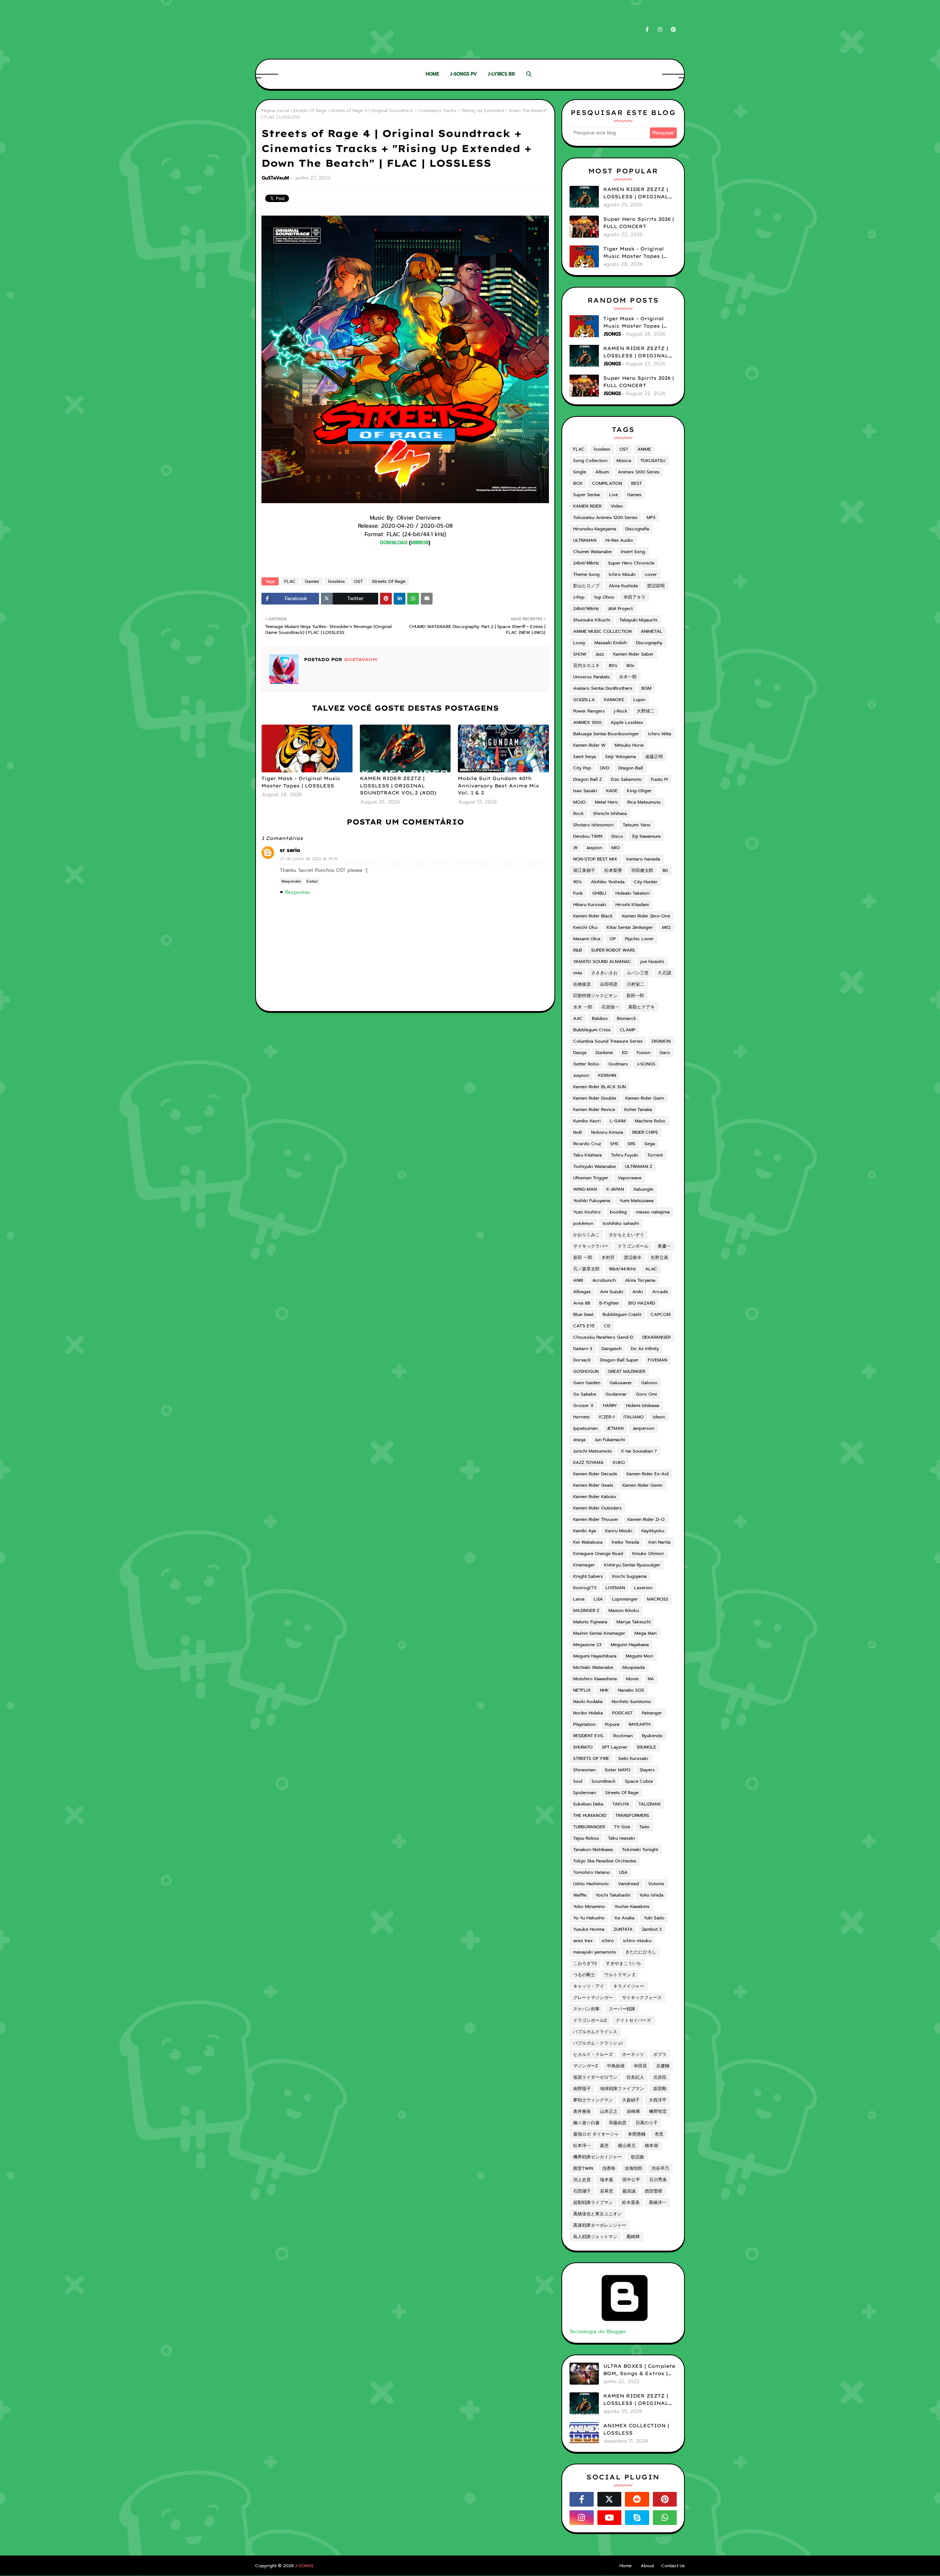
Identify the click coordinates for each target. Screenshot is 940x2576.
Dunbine (604, 1053)
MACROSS (658, 1599)
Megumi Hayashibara (595, 1656)
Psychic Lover (639, 939)
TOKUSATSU (653, 461)
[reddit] (637, 2499)
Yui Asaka (624, 1918)
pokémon (583, 1223)
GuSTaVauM (275, 178)
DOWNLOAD (394, 543)
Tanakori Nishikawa (593, 1850)
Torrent (655, 1155)
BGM (646, 688)
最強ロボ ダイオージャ (596, 2134)
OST (358, 581)
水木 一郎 (583, 1007)
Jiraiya (579, 1440)
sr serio (290, 850)
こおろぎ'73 (585, 1963)
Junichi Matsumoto (593, 1451)
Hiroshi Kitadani (632, 905)
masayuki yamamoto (595, 1952)
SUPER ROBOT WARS (613, 950)
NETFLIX (582, 1690)
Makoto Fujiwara (590, 1622)
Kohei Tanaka (638, 1110)
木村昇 (608, 1258)
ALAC (651, 1269)
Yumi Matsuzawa (637, 1201)
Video (617, 506)
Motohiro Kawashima (595, 1679)
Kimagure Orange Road (598, 1554)
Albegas (582, 1292)
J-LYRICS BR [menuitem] (501, 74)
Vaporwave (630, 1178)
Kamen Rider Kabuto (595, 1497)
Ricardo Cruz (587, 1144)
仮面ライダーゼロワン (595, 2077)
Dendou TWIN (588, 836)
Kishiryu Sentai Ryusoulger (632, 1565)
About (647, 2566)
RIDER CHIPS (645, 1132)
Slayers (647, 1770)
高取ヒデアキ (641, 1007)
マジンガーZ (585, 2066)
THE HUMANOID (590, 1815)
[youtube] (610, 2518)
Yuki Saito (654, 1918)
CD (607, 1326)
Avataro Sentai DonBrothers (603, 688)
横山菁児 (627, 2146)
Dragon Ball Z (587, 779)
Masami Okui (587, 939)
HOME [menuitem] (432, 74)
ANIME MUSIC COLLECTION (602, 631)
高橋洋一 (658, 2202)
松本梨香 (613, 870)
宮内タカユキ (586, 665)
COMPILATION (607, 483)
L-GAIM (618, 1121)
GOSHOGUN (586, 1371)
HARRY (610, 1406)
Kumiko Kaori (587, 1121)
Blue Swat (583, 1314)
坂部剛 (660, 2089)
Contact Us (673, 2566)
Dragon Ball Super (619, 1360)
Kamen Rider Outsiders (597, 1508)
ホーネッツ (633, 2054)
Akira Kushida (623, 586)
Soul (578, 1781)
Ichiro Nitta (660, 734)
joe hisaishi (652, 962)
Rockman (623, 1736)
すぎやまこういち (623, 1963)
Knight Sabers (588, 1576)
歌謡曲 (637, 2157)
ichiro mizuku (637, 1941)
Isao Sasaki (585, 791)
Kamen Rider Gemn (642, 1485)
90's (577, 882)
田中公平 (631, 2180)
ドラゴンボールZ (590, 2020)
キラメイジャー (629, 1986)
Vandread (628, 1884)
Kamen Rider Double (595, 1098)
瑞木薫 (607, 2180)
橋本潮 (651, 2146)
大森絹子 (631, 2100)
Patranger (652, 1713)
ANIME (644, 449)
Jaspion (594, 848)
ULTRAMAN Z (639, 1166)
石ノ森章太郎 (586, 1269)
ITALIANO (634, 1417)
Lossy (579, 643)
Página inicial (275, 111)
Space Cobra (639, 1781)
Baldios (600, 1018)
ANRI (578, 1280)
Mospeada (634, 1667)
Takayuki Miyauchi (638, 620)
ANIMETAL (652, 631)
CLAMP (628, 1030)
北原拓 (660, 2077)
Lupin (639, 700)
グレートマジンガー (593, 1998)
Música (624, 461)
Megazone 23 (587, 1645)
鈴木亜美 (631, 2202)
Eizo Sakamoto (626, 779)
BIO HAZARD (642, 1303)
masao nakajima (653, 1212)
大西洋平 (658, 2100)
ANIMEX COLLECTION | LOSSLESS (636, 2429)
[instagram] (660, 30)
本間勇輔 (637, 2134)
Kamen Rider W (589, 745)
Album (602, 472)
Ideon (659, 1417)
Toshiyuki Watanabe (594, 1166)
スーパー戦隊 (622, 2009)
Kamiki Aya (585, 1531)
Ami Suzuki (612, 1292)
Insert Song (633, 552)
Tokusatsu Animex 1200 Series (605, 517)
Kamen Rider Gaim (645, 1098)
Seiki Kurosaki (633, 1758)
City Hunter (646, 882)
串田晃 (640, 2066)
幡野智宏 (658, 2111)
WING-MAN (585, 1189)
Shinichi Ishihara (610, 813)
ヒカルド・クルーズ (593, 2054)
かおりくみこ (586, 1235)
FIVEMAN (657, 1360)
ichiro (608, 1941)
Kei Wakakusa (588, 1542)
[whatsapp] (665, 2518)
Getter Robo (586, 1064)
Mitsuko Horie (629, 745)
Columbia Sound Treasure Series (608, 1041)
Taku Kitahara (587, 1155)
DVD (605, 768)
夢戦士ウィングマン (593, 2100)
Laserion (643, 1588)
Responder (291, 881)
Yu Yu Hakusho (589, 1918)
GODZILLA (584, 700)
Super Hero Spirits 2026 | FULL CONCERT (639, 223)
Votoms (656, 1884)
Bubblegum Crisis (592, 1030)
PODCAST (622, 1713)
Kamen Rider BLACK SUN (599, 1087)
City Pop (582, 768)
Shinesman (584, 1770)
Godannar (616, 1394)
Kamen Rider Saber (633, 654)
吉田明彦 (609, 984)
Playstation (584, 1724)
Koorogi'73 (585, 1588)
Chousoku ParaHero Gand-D (603, 1337)
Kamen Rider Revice (594, 1110)
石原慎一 (610, 1007)
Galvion (649, 1383)
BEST (637, 483)
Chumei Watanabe (592, 552)
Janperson (643, 1428)
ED (625, 1053)
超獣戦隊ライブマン (593, 2202)
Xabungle (643, 1189)
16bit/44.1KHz (622, 1269)
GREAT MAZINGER (626, 1371)
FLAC (290, 581)
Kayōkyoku (653, 1531)
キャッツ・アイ (589, 1986)
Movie (632, 1679)
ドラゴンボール (633, 1246)
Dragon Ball (631, 768)
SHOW (580, 654)
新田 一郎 (583, 1258)
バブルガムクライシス (595, 2032)
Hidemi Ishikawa (643, 1406)
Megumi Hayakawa (630, 1645)
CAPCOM (661, 1314)
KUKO (619, 1462)
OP (613, 939)
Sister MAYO (618, 1770)
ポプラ (660, 2054)
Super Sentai (587, 495)
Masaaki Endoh (611, 643)
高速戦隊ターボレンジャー (600, 2225)
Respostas (298, 892)
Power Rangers (589, 711)
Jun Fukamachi (610, 1440)
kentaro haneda (643, 859)
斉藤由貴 (618, 2123)
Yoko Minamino (589, 1906)
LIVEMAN (615, 1588)
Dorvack (582, 1360)
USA (623, 1872)
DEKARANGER (656, 1337)
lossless (337, 581)
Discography (649, 643)
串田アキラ (634, 597)
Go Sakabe (585, 1394)
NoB (578, 1132)
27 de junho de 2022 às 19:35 (309, 859)
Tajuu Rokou (586, 1838)
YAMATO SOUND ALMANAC (602, 962)
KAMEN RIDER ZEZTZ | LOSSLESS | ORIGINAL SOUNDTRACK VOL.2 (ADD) (398, 785)
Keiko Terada (626, 1542)
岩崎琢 (633, 2111)
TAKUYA (621, 1804)
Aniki (638, 1292)
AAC (578, 1018)
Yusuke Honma (589, 1929)
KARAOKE (614, 700)
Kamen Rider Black (593, 916)
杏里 (659, 2134)
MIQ (666, 927)
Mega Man (646, 1633)
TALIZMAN (649, 1804)
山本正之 (609, 2111)
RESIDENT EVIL (589, 1736)
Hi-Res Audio (619, 540)
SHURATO (583, 1747)
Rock (579, 813)
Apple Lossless (627, 722)
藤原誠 (629, 2191)
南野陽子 (582, 2089)
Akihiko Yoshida (608, 882)
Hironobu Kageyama (595, 529)
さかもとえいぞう (626, 1235)
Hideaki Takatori (632, 893)
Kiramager (584, 1565)
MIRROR (420, 543)
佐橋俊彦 (582, 984)
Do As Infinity (645, 1349)
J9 (575, 848)
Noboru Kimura (607, 1132)
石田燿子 (582, 2191)
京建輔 (663, 2066)
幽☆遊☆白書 (586, 2123)
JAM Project (620, 609)
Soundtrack (604, 1781)
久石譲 (665, 973)
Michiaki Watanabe (593, 1667)
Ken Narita (659, 1542)
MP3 (651, 517)
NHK (604, 1690)
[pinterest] (672, 30)
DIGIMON (661, 1041)
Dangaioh (612, 1349)
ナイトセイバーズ (633, 2020)
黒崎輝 (633, 2237)
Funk (578, 893)
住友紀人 (635, 2077)
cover (651, 574)
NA (651, 1679)
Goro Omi (646, 1394)
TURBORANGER (589, 1827)
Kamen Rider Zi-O (646, 1519)
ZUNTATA (623, 1929)
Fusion (643, 1053)
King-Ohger (639, 791)
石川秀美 (658, 2180)
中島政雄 (616, 2066)
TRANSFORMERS (632, 1815)
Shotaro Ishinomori (593, 825)
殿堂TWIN (583, 2168)
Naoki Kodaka (588, 1702)
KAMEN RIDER (587, 506)
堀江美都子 (584, 870)
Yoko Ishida (651, 1895)
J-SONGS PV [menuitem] (464, 74)
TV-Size (622, 1827)
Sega (650, 1144)
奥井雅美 (582, 2111)
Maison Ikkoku (624, 1610)
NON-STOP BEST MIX (595, 859)
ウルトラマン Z (620, 1975)
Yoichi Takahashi (613, 1895)
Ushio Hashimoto (591, 1884)
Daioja (580, 1053)
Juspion (581, 1075)
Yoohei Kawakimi (632, 1906)
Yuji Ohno (604, 597)
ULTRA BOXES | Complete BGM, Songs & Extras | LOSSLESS (639, 2370)
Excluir (312, 881)
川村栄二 (636, 984)
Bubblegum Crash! (622, 1314)
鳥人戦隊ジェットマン (595, 2237)
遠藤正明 (654, 757)
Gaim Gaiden (587, 1383)
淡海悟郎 (633, 2168)
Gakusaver (621, 1383)
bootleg (618, 1212)
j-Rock (621, 711)
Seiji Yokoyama (621, 757)
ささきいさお (604, 973)
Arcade (660, 1292)
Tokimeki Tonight (640, 1850)
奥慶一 (664, 1246)
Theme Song (586, 574)
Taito (644, 1827)
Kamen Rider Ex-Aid (648, 1474)
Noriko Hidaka (588, 1713)
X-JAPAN (615, 1189)
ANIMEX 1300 (587, 722)
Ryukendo (652, 1736)
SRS (631, 1144)
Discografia (637, 529)
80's (613, 665)
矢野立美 (659, 1258)
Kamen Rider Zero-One (646, 916)
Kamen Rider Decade (595, 1474)
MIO (616, 848)
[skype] (637, 2518)
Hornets (581, 1417)
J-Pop (579, 597)
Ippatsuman (585, 1428)
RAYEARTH (639, 1724)
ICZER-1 (607, 1417)
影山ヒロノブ (586, 586)
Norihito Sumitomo (631, 1702)
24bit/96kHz (586, 609)
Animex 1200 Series (639, 472)
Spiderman (585, 1793)
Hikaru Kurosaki (590, 905)
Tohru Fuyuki (625, 1155)
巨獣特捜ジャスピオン (595, 996)
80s (630, 665)
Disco (617, 836)
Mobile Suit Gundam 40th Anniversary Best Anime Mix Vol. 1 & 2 (499, 785)
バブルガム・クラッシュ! (598, 2043)
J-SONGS (646, 1064)
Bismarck (627, 1018)
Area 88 (582, 1303)
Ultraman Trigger (591, 1178)
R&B (578, 950)
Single (580, 472)
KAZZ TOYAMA (588, 1462)
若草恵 (607, 2191)
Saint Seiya (585, 757)
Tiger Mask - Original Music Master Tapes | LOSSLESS (301, 782)
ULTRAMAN (585, 540)
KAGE (612, 791)
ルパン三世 (638, 973)
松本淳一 (582, 2146)
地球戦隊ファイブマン (622, 2089)
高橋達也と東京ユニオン (597, 2214)
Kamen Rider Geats (593, 1485)
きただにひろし (641, 1952)
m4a (578, 973)
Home (626, 2566)
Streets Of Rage (310, 111)
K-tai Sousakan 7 (639, 1451)
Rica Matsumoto (644, 802)
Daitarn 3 (583, 1349)
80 (665, 870)
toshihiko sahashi (621, 1223)
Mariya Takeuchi (634, 1622)
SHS (614, 1144)
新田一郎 (635, 996)
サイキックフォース (642, 1998)
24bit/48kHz (586, 563)
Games (312, 581)
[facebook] (647, 30)
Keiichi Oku (585, 927)
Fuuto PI (659, 779)
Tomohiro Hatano (592, 1872)
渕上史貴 (582, 2180)
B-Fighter (609, 1303)
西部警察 (654, 2191)
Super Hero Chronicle (631, 563)
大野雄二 (646, 711)
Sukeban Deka (588, 1804)
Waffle (580, 1895)
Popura (612, 1724)
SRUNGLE (646, 1747)
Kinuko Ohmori (648, 1554)
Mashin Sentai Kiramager (599, 1633)
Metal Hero (606, 802)
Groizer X (583, 1406)
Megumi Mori (639, 1656)
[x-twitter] (610, 2499)
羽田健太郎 (642, 870)
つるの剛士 (584, 1975)
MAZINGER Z (586, 1610)
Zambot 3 (652, 1929)
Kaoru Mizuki (619, 1531)
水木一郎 (628, 677)
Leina (579, 1599)
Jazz (600, 654)
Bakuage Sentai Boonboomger (606, 734)
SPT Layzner (615, 1747)
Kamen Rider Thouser (596, 1519)
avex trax (583, 1941)
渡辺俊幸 (633, 1258)
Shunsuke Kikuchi (592, 620)
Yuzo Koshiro (587, 1212)
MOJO (579, 802)
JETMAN (615, 1428)
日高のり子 (647, 2123)
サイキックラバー (591, 1246)
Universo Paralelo (592, 677)
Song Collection (590, 461)
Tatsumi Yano (637, 825)
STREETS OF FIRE (591, 1758)
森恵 (604, 2146)
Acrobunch (604, 1280)
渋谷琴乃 (660, 2168)
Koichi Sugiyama (629, 1576)
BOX (578, 483)
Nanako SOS (631, 1690)
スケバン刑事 (586, 2009)
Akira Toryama (640, 1280)
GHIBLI (599, 893)
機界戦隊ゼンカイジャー (597, 2157)
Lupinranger (625, 1599)
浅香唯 (609, 2168)
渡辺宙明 (656, 586)
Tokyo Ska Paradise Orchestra (605, 1861)
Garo (665, 1053)
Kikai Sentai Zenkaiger (630, 927)
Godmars (618, 1064)
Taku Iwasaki (621, 1838)
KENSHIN (607, 1075)
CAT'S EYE (584, 1326)
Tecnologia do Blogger (598, 2332)
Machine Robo (650, 1121)
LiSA (598, 1599)
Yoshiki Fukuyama (592, 1201)
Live (614, 495)
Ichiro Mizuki (622, 574)
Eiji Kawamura (646, 836)
